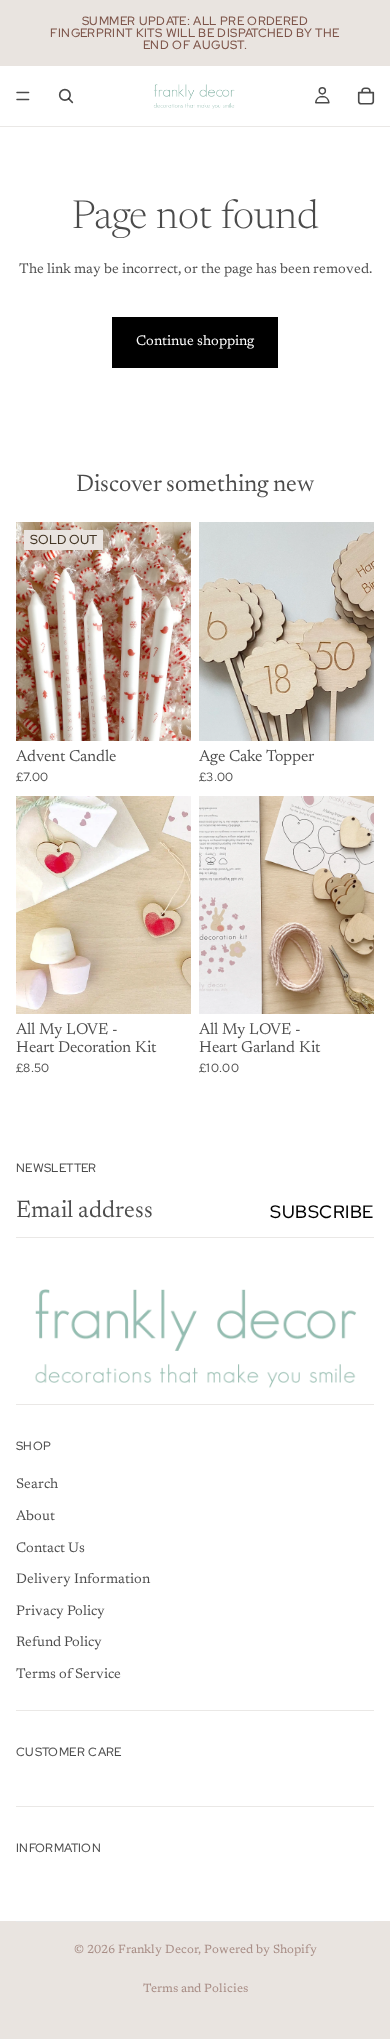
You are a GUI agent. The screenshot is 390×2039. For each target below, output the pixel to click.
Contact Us (50, 1549)
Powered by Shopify (260, 1950)
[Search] (66, 96)
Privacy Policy (60, 1612)
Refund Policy (59, 1644)
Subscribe (322, 1211)
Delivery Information (83, 1581)
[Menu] (23, 96)
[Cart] (366, 96)
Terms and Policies (195, 1989)
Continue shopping (195, 342)
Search (37, 1486)
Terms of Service (68, 1675)
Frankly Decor (158, 1950)
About (35, 1518)
